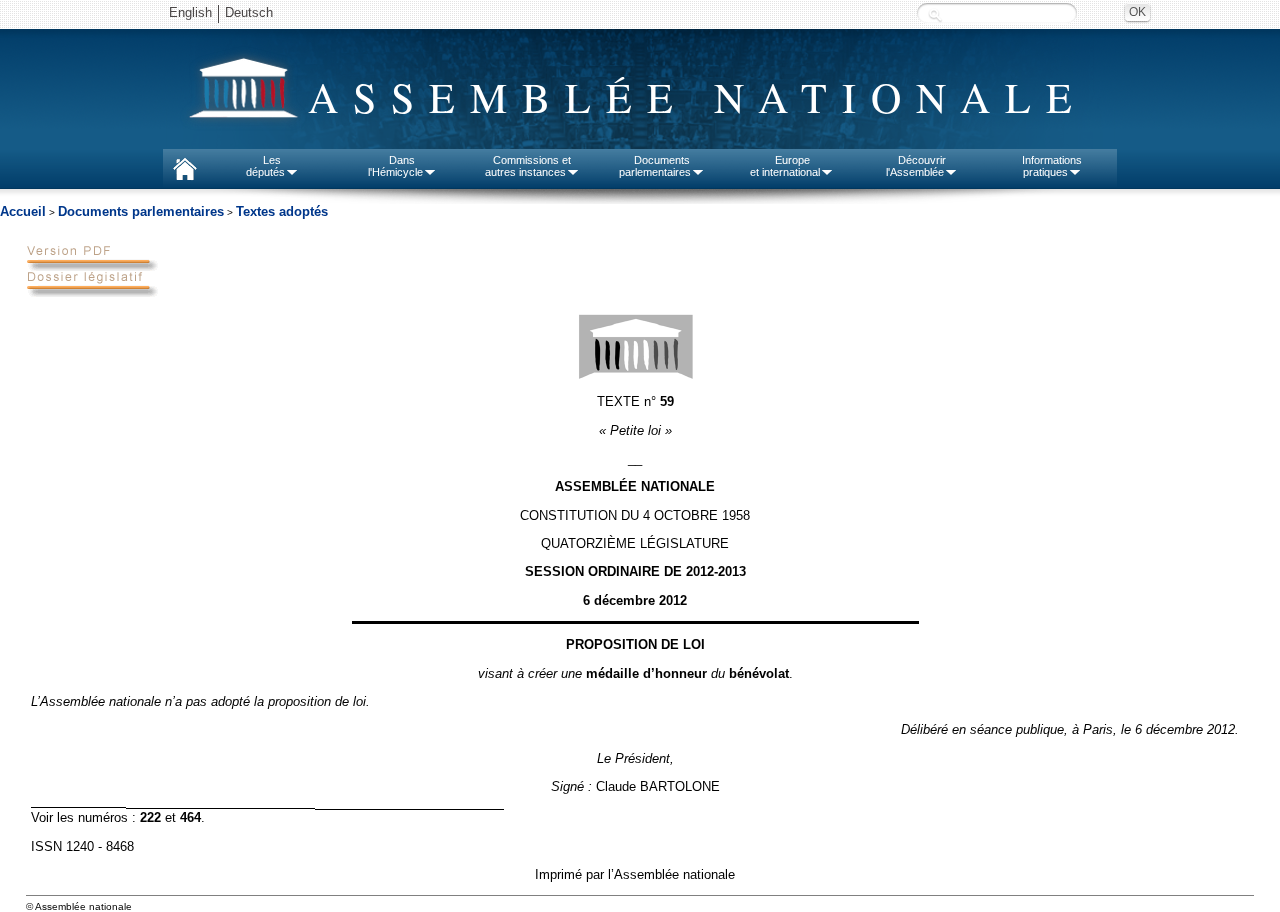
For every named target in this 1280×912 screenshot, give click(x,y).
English (190, 12)
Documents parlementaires (141, 211)
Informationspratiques (1052, 166)
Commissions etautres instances (528, 166)
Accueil (23, 211)
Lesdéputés (265, 166)
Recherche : (935, 14)
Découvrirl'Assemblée (916, 166)
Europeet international (785, 166)
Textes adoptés (282, 211)
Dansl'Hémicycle (395, 166)
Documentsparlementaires (655, 166)
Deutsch (249, 12)
